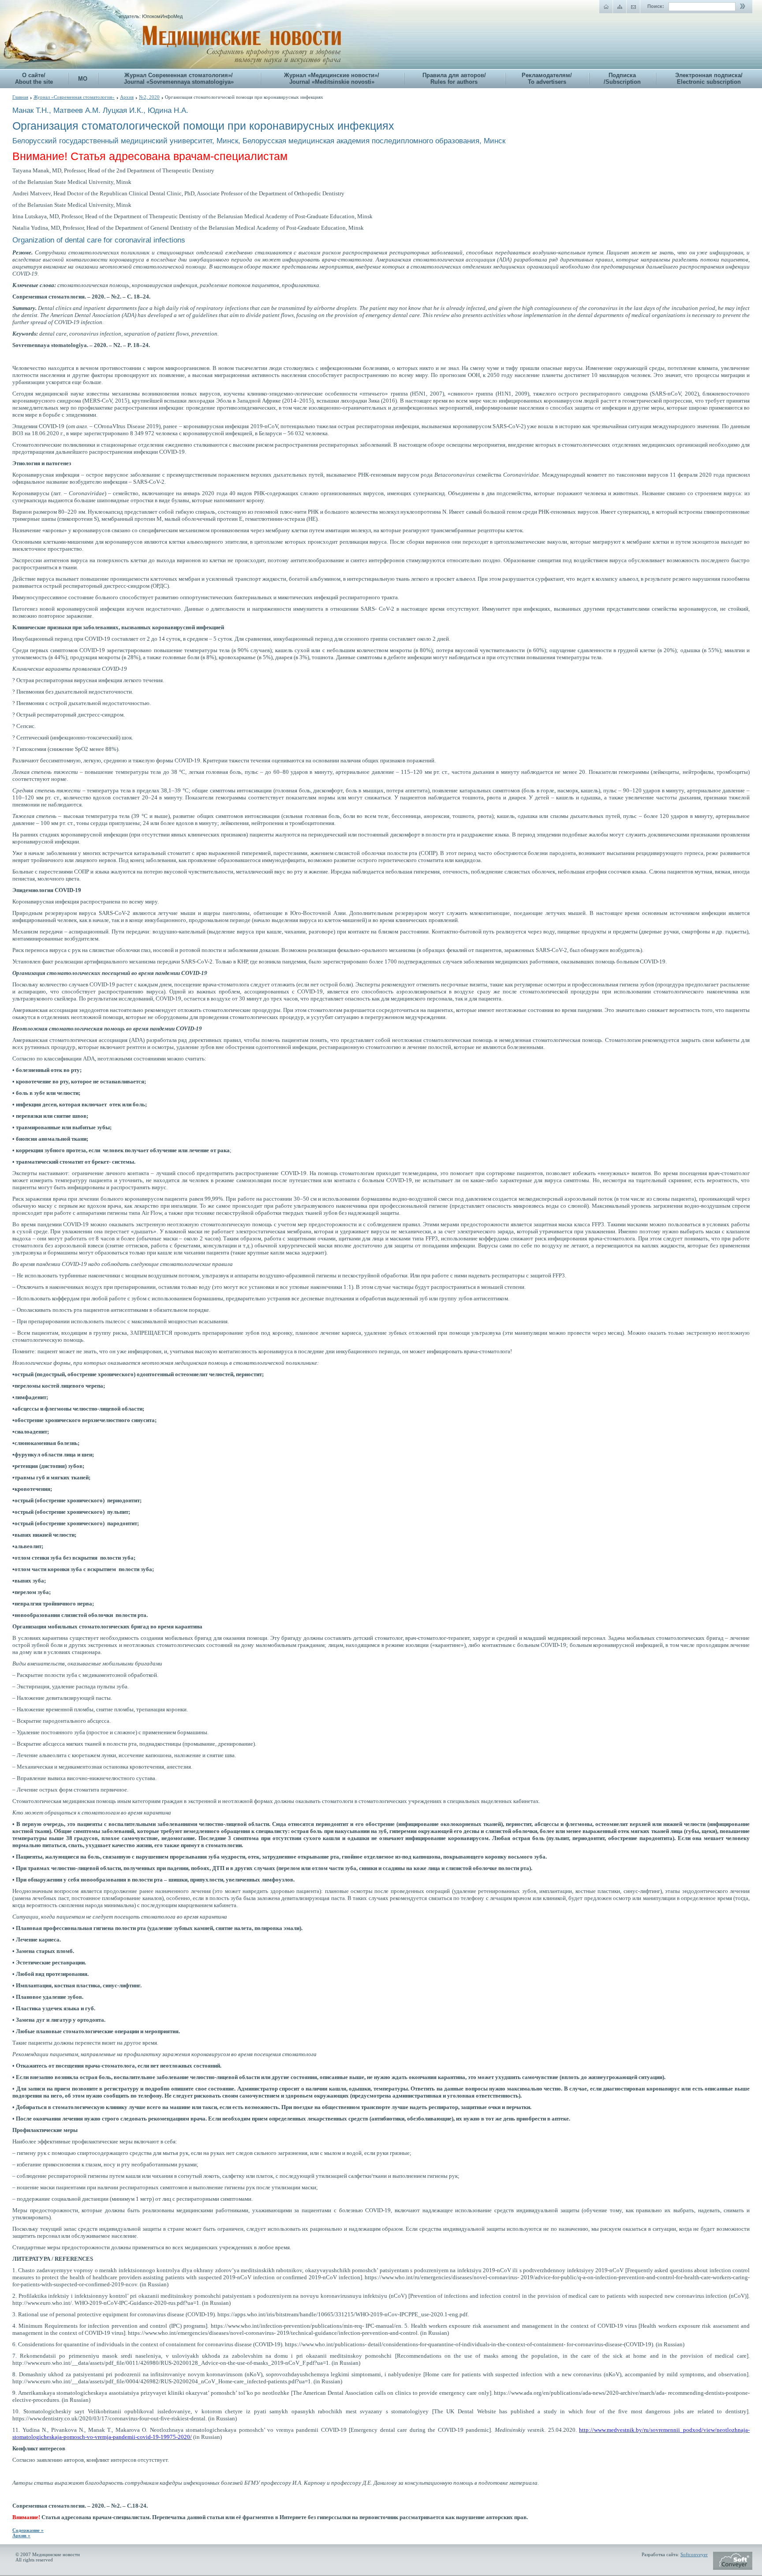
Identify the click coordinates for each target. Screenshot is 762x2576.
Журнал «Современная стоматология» (74, 97)
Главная (20, 97)
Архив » (21, 2535)
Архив (127, 97)
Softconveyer (694, 2554)
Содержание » (28, 2530)
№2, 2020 (149, 97)
